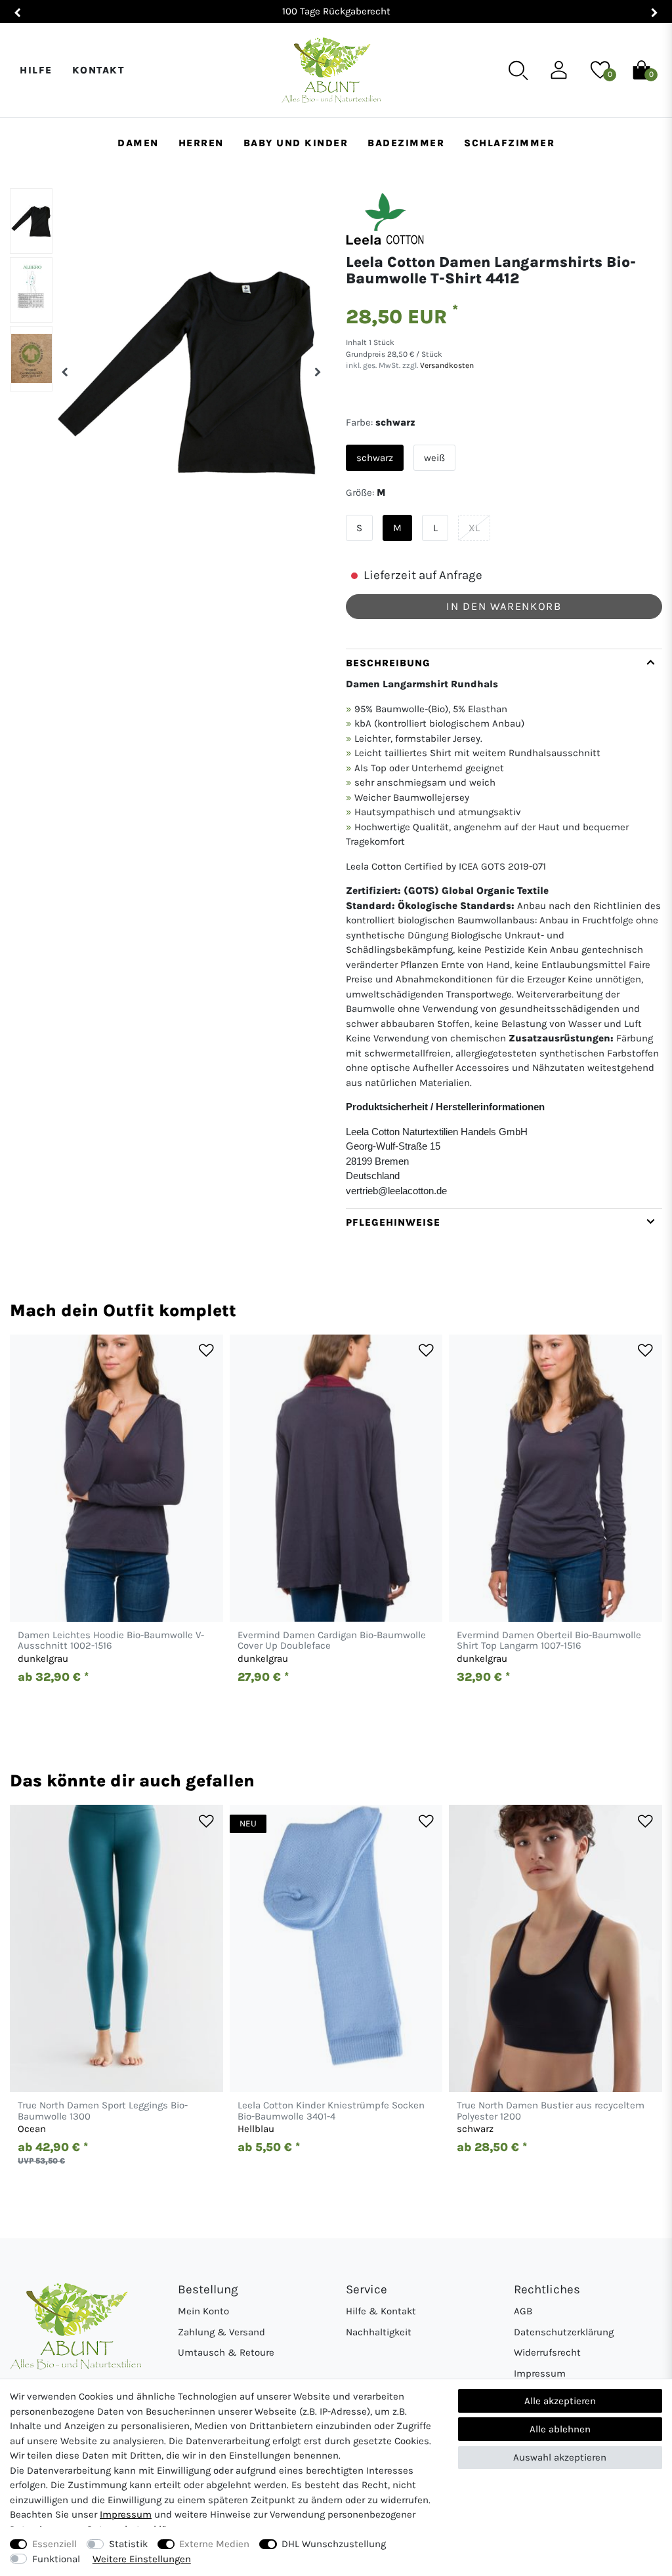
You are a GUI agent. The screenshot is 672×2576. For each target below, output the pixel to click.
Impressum (540, 2373)
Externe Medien (214, 2544)
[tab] (504, 929)
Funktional (56, 2559)
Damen (138, 143)
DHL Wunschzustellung (334, 2544)
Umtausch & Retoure (226, 2352)
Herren (201, 143)
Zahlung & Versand (221, 2332)
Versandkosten (446, 365)
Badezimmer (406, 143)
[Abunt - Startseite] (331, 70)
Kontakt (98, 70)
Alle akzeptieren (560, 2401)
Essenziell (54, 2544)
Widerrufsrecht (547, 2352)
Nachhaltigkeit (379, 2332)
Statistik (128, 2544)
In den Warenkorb (504, 606)
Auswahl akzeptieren (560, 2457)
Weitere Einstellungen (142, 2559)
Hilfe (36, 70)
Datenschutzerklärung (564, 2332)
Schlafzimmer (509, 143)
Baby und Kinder (296, 143)
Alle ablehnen (560, 2429)
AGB (523, 2311)
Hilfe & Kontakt (381, 2311)
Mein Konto (203, 2311)
